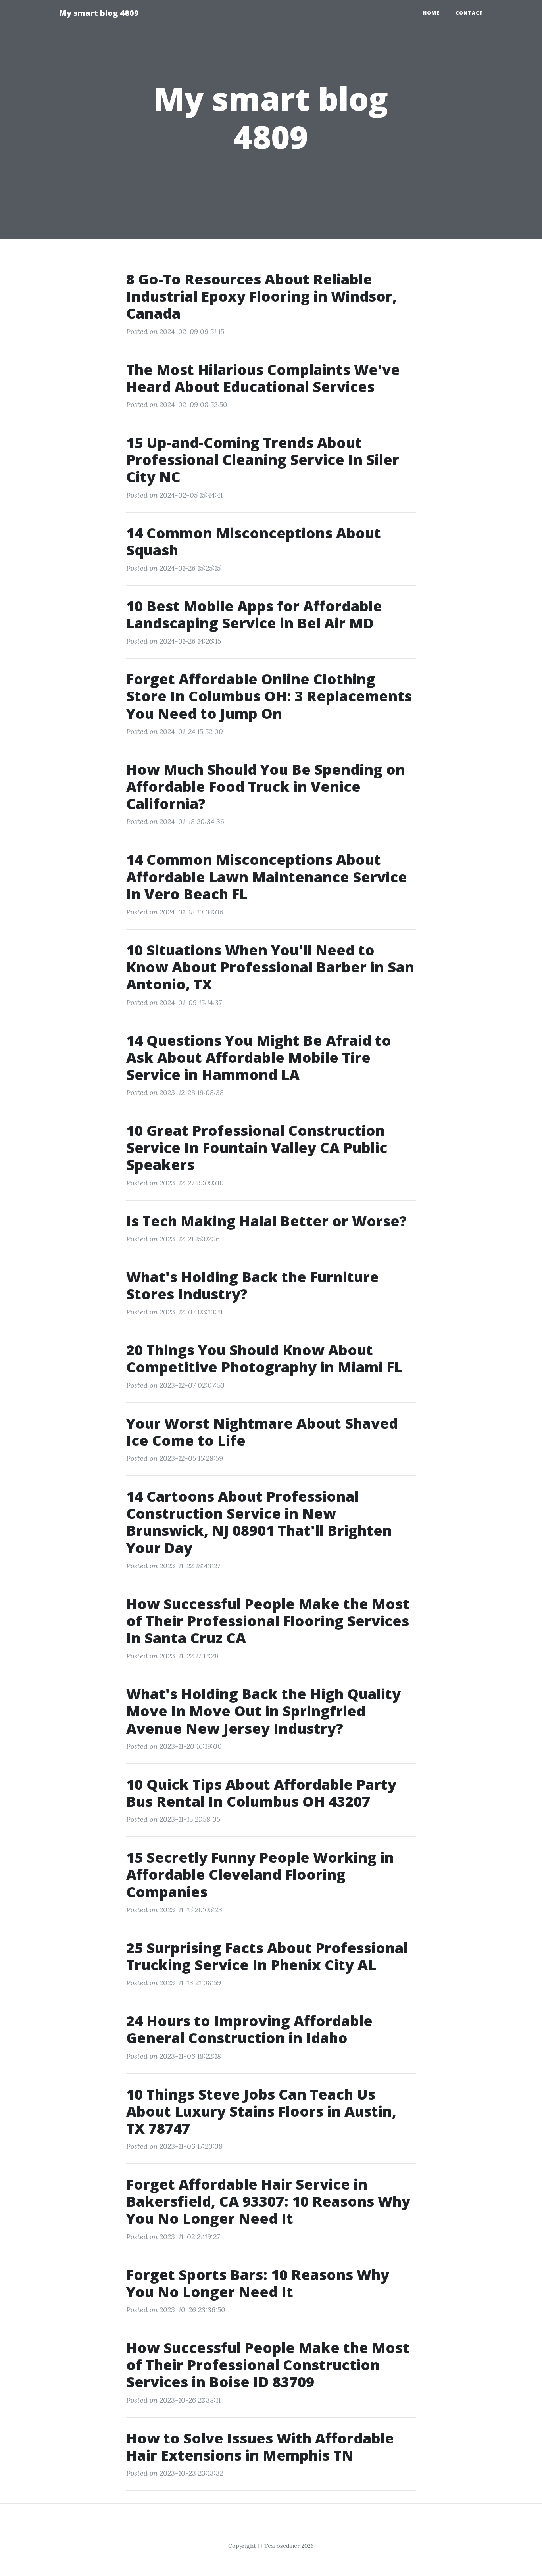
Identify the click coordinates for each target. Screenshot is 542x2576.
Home (431, 13)
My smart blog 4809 (99, 13)
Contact (469, 13)
